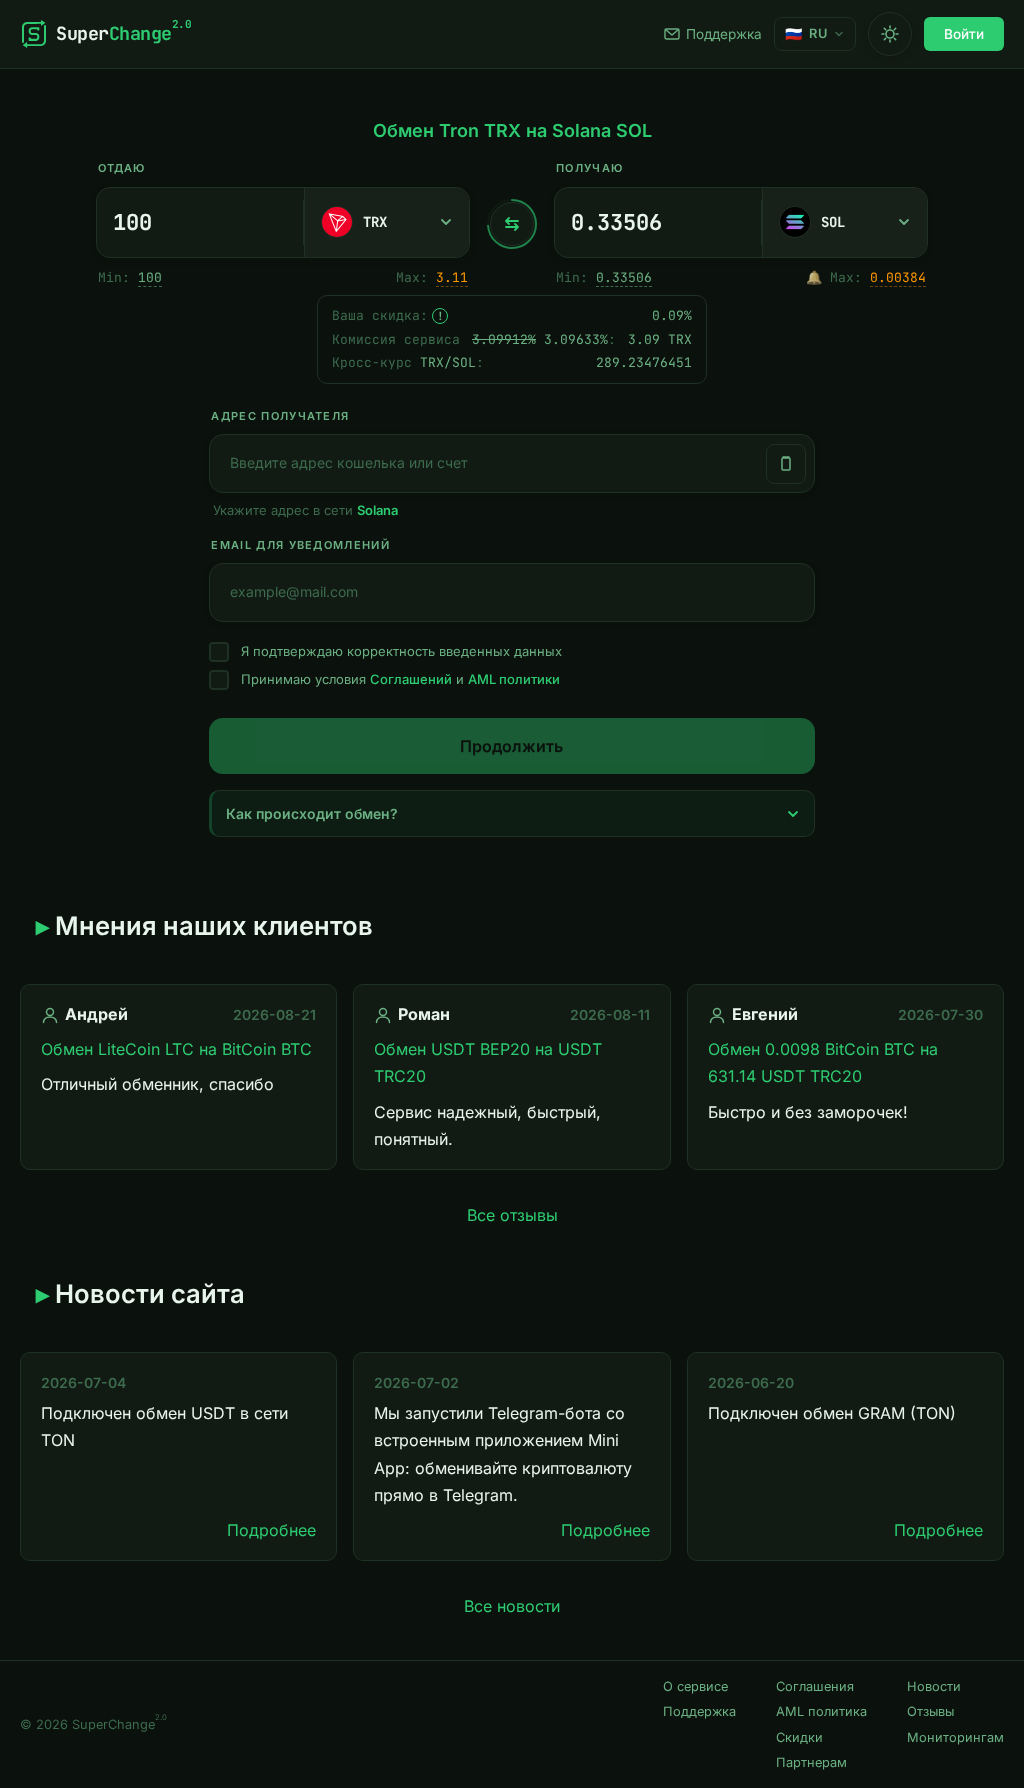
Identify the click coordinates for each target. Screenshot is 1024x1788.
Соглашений (411, 679)
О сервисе (695, 1686)
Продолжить (511, 746)
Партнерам (811, 1762)
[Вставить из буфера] (786, 464)
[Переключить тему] (890, 34)
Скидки (799, 1737)
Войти (964, 34)
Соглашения (815, 1686)
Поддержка (724, 34)
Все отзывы (512, 1215)
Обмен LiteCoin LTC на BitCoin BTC (176, 1049)
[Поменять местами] (512, 224)
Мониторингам (955, 1737)
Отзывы (930, 1711)
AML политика (821, 1711)
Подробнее (271, 1530)
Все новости (512, 1606)
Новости (934, 1686)
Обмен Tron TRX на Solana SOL (512, 130)
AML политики (514, 679)
